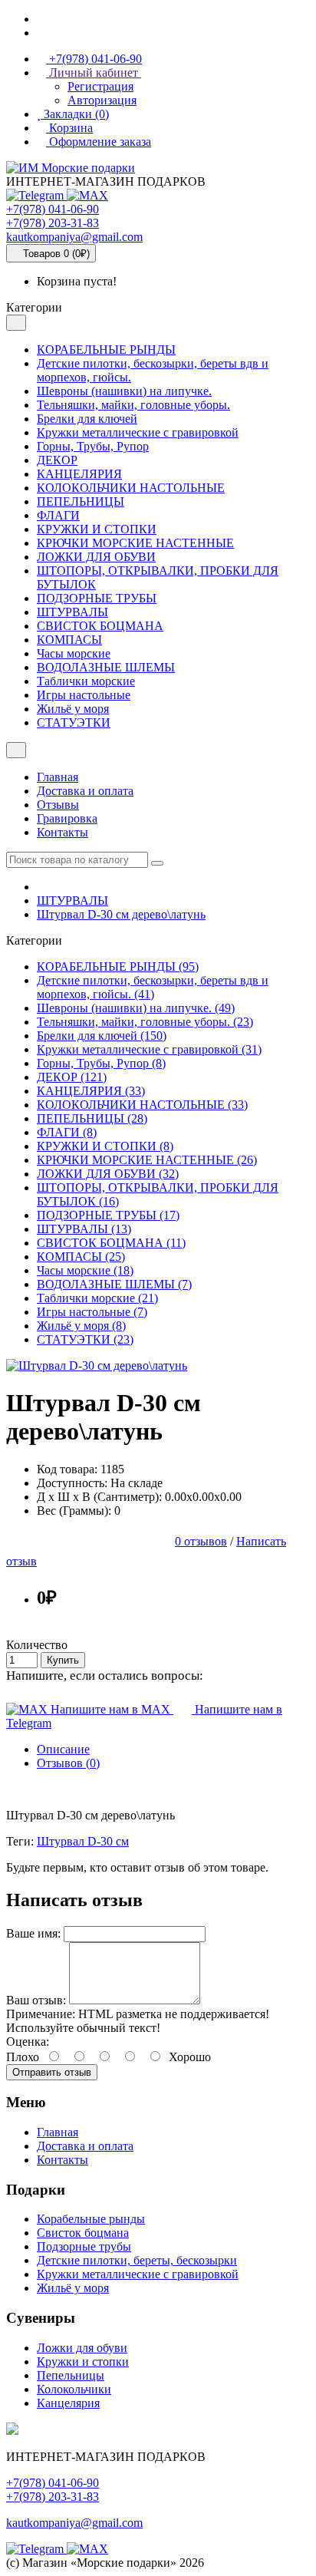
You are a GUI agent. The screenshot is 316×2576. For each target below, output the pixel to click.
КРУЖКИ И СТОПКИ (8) (105, 1146)
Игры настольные (84, 695)
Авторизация (102, 100)
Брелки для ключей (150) (102, 1036)
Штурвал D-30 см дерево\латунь (121, 914)
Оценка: (28, 2042)
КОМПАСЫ (69, 640)
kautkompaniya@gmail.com (74, 237)
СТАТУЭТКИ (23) (85, 1339)
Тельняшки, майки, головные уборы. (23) (145, 1022)
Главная (58, 777)
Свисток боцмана (83, 2233)
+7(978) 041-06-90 (53, 209)
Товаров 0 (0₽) (55, 254)
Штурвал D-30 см (83, 1841)
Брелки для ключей (87, 419)
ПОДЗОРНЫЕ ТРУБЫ (97, 598)
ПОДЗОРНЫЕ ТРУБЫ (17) (108, 1215)
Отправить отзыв (52, 2072)
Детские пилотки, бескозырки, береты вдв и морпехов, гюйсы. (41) (153, 987)
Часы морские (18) (85, 1270)
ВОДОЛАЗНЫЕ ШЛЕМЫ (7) (114, 1284)
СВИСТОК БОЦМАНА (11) (111, 1243)
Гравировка (67, 818)
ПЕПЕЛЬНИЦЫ (81, 501)
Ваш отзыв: (36, 2000)
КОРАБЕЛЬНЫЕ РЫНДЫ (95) (118, 966)
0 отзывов (201, 1541)
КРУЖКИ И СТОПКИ (97, 529)
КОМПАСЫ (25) (81, 1257)
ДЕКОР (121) (72, 1077)
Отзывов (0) (68, 1763)
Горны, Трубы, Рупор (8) (101, 1063)
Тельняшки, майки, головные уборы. (133, 405)
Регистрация (100, 86)
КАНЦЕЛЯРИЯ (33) (91, 1091)
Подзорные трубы (84, 2246)
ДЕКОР (57, 460)
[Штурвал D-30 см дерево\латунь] (97, 1366)
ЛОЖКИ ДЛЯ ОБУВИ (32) (108, 1174)
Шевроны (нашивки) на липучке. (124, 391)
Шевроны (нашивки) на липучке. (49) (136, 1008)
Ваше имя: (33, 1933)
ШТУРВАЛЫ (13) (84, 1229)
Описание (63, 1749)
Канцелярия (68, 2403)
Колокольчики (74, 2389)
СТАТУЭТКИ (74, 722)
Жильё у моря (73, 709)
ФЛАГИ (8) (67, 1132)
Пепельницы (71, 2375)
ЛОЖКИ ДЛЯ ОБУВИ (96, 557)
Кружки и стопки (83, 2362)
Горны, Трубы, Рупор (93, 446)
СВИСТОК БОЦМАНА (100, 626)
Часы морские (74, 653)
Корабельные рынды (91, 2219)
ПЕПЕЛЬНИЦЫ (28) (92, 1118)
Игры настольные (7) (92, 1312)
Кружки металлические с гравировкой (138, 432)
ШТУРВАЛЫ (72, 612)
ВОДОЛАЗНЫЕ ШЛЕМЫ (106, 667)
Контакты (63, 832)
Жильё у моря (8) (81, 1326)
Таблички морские (86, 681)
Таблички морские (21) (97, 1298)
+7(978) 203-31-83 (53, 223)
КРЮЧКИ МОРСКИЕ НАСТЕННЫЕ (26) (147, 1160)
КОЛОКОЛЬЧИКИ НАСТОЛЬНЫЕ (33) (142, 1105)
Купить (63, 1660)
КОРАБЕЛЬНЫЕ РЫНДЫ (106, 350)
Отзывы (58, 805)
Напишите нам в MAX (110, 1709)
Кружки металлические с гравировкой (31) (149, 1049)
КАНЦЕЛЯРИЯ (79, 474)
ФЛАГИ (58, 515)
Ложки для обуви (82, 2348)
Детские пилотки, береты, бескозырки (137, 2260)
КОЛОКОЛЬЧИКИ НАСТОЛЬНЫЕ (131, 488)
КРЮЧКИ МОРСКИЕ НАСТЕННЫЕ (135, 543)
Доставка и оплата (85, 791)
